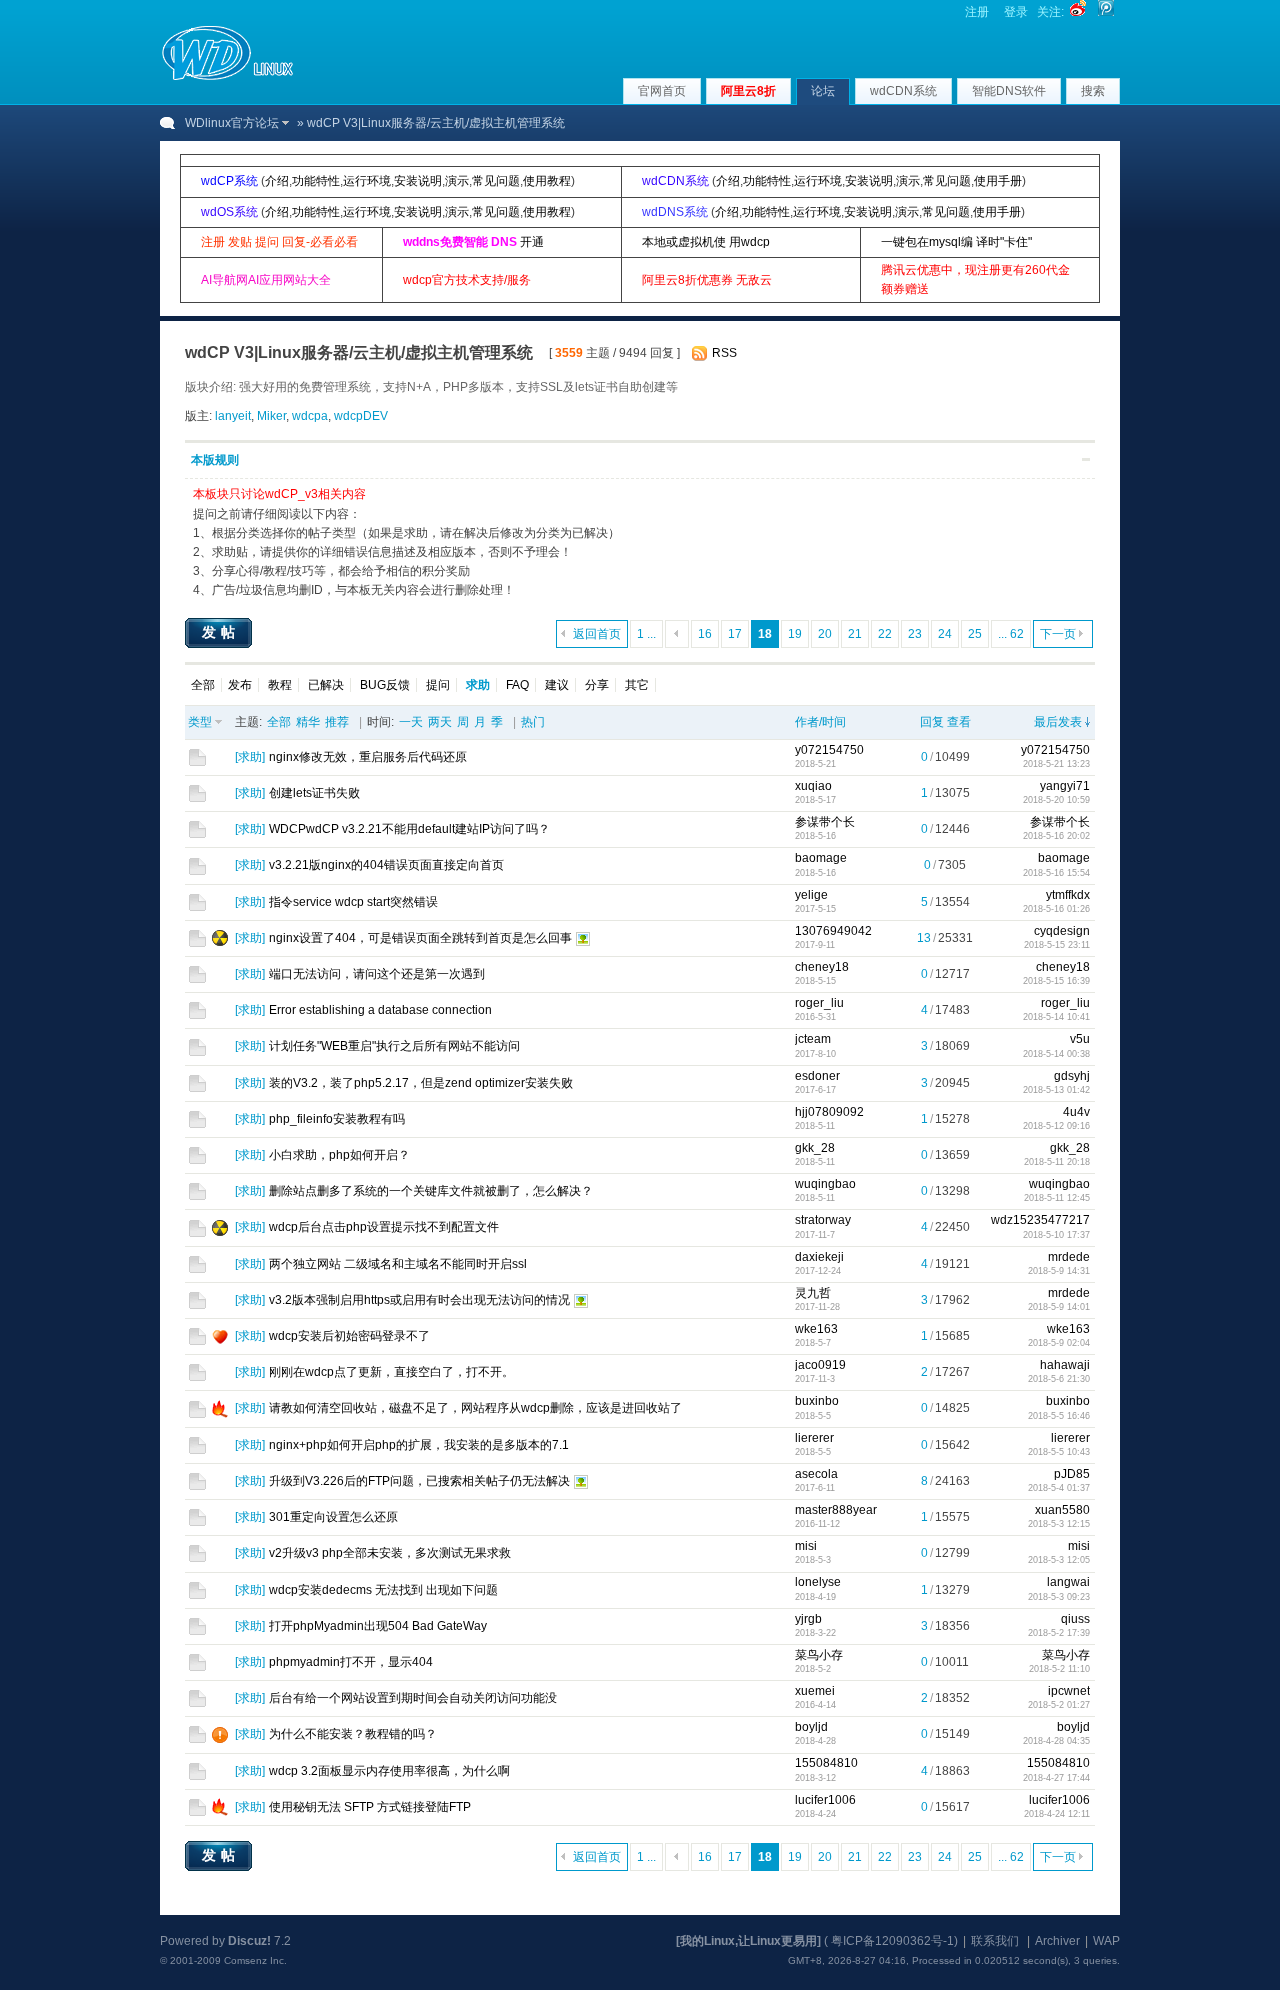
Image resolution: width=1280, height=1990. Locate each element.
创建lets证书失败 (314, 793)
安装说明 (418, 181)
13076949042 (833, 931)
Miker (271, 416)
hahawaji (1065, 1365)
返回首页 (597, 634)
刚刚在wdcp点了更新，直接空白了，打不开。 (391, 1372)
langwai (1068, 1582)
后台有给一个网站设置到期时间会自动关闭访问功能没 (413, 1698)
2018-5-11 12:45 (1057, 1198)
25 (975, 634)
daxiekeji (819, 1257)
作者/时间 (820, 722)
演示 (457, 181)
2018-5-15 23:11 (1057, 945)
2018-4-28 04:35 (1056, 1741)
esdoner (817, 1076)
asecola (816, 1474)
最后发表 (1058, 722)
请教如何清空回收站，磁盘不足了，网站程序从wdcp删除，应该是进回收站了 (475, 1408)
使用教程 (547, 181)
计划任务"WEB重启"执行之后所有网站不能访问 (394, 1046)
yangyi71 (1065, 786)
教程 (280, 685)
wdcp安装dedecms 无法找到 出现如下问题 (383, 1590)
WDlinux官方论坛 (232, 123)
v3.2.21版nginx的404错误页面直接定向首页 (386, 865)
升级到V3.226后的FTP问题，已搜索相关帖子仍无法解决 (419, 1481)
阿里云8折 (748, 91)
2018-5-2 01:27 (1059, 1705)
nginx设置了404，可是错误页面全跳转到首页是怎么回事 (420, 938)
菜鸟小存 (819, 1655)
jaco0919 (820, 1365)
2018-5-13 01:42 (1056, 1090)
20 (825, 634)
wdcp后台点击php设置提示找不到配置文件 (384, 1227)
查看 (959, 722)
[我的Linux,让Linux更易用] (748, 1941)
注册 (977, 12)
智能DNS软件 (1009, 91)
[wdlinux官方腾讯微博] (1106, 12)
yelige (811, 895)
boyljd (811, 1727)
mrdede (1069, 1257)
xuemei (815, 1691)
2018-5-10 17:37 (1056, 1235)
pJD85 (1072, 1474)
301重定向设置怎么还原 (333, 1517)
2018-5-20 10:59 (1056, 800)
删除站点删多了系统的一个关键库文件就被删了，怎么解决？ (431, 1191)
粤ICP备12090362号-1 (892, 1941)
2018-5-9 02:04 (1059, 1343)
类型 (200, 722)
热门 (533, 722)
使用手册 (998, 181)
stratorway (823, 1220)
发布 (240, 685)
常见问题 (496, 181)
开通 (532, 242)
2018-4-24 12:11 (1057, 1814)
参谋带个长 (825, 822)
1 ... (646, 634)
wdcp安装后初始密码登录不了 (349, 1336)
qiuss (1075, 1619)
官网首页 (662, 91)
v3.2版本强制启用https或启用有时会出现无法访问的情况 (419, 1300)
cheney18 (822, 967)
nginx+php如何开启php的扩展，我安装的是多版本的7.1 (419, 1445)
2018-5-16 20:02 (1056, 836)
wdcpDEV (361, 416)
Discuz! (249, 1941)
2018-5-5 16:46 (1059, 1416)
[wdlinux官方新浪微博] (1078, 12)
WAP (1106, 1941)
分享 (597, 685)
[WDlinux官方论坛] (227, 78)
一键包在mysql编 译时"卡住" (956, 242)
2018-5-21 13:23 (1056, 764)
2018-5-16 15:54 (1056, 873)
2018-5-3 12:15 (1059, 1524)
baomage (821, 858)
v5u (1080, 1039)
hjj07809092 (829, 1112)
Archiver (1057, 1941)
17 (735, 634)
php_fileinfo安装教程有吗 (337, 1119)
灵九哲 (813, 1293)
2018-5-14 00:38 (1056, 1054)
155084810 (826, 1763)
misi (806, 1546)
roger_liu (819, 1003)
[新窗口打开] (197, 762)
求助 (250, 757)
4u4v (1076, 1112)
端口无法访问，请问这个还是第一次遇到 (377, 974)
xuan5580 (1062, 1510)
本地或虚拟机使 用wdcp (706, 242)
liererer (814, 1438)
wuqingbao (825, 1184)
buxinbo (817, 1401)
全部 (203, 685)
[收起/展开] (1086, 459)
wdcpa (310, 416)
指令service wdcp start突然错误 (353, 902)
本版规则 (215, 460)
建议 (557, 685)
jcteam (813, 1039)
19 (795, 634)
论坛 (823, 91)
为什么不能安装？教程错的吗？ (353, 1734)
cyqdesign (1062, 931)
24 (945, 634)
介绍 (277, 181)
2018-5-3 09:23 (1059, 1597)
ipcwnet (1069, 1691)
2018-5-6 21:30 (1059, 1379)
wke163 (816, 1329)
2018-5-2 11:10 (1059, 1669)
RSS (724, 353)
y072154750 (829, 750)
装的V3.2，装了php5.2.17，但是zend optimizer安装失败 (421, 1083)
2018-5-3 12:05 (1059, 1560)
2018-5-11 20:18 (1057, 1162)
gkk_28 (815, 1148)
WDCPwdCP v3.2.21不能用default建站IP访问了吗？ (409, 829)
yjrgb (808, 1619)
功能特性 (316, 181)
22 (885, 634)
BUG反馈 (385, 685)
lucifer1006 (825, 1800)
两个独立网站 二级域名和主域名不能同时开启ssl (398, 1264)
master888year (836, 1510)
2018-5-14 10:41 (1056, 1017)
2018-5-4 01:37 (1059, 1488)
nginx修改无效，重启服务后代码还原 (368, 757)
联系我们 (995, 1941)
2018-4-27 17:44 (1056, 1778)
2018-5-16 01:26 (1056, 909)
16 (705, 634)
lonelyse (818, 1582)
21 (855, 634)
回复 (932, 722)
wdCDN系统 (903, 91)
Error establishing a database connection (380, 1010)
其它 (637, 685)
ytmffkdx (1068, 895)
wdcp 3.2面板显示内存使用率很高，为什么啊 (389, 1771)
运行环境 (367, 181)
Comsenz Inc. (255, 1960)
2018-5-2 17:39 (1059, 1633)
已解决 (326, 685)
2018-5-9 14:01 (1059, 1307)
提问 (438, 685)
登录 (1016, 12)
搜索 (1093, 91)
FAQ (517, 685)
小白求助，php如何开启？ (339, 1155)
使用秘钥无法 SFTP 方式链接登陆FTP (370, 1807)
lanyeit (233, 416)
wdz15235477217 (1040, 1220)
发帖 (221, 632)
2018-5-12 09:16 (1056, 1126)
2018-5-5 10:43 (1059, 1452)
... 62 (1011, 634)
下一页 (1058, 634)
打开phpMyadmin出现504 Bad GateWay (378, 1626)
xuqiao (813, 786)
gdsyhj (1072, 1076)
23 (915, 634)
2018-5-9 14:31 (1059, 1271)
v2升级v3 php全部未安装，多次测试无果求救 (390, 1553)
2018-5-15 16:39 (1056, 981)
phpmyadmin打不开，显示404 (351, 1662)
